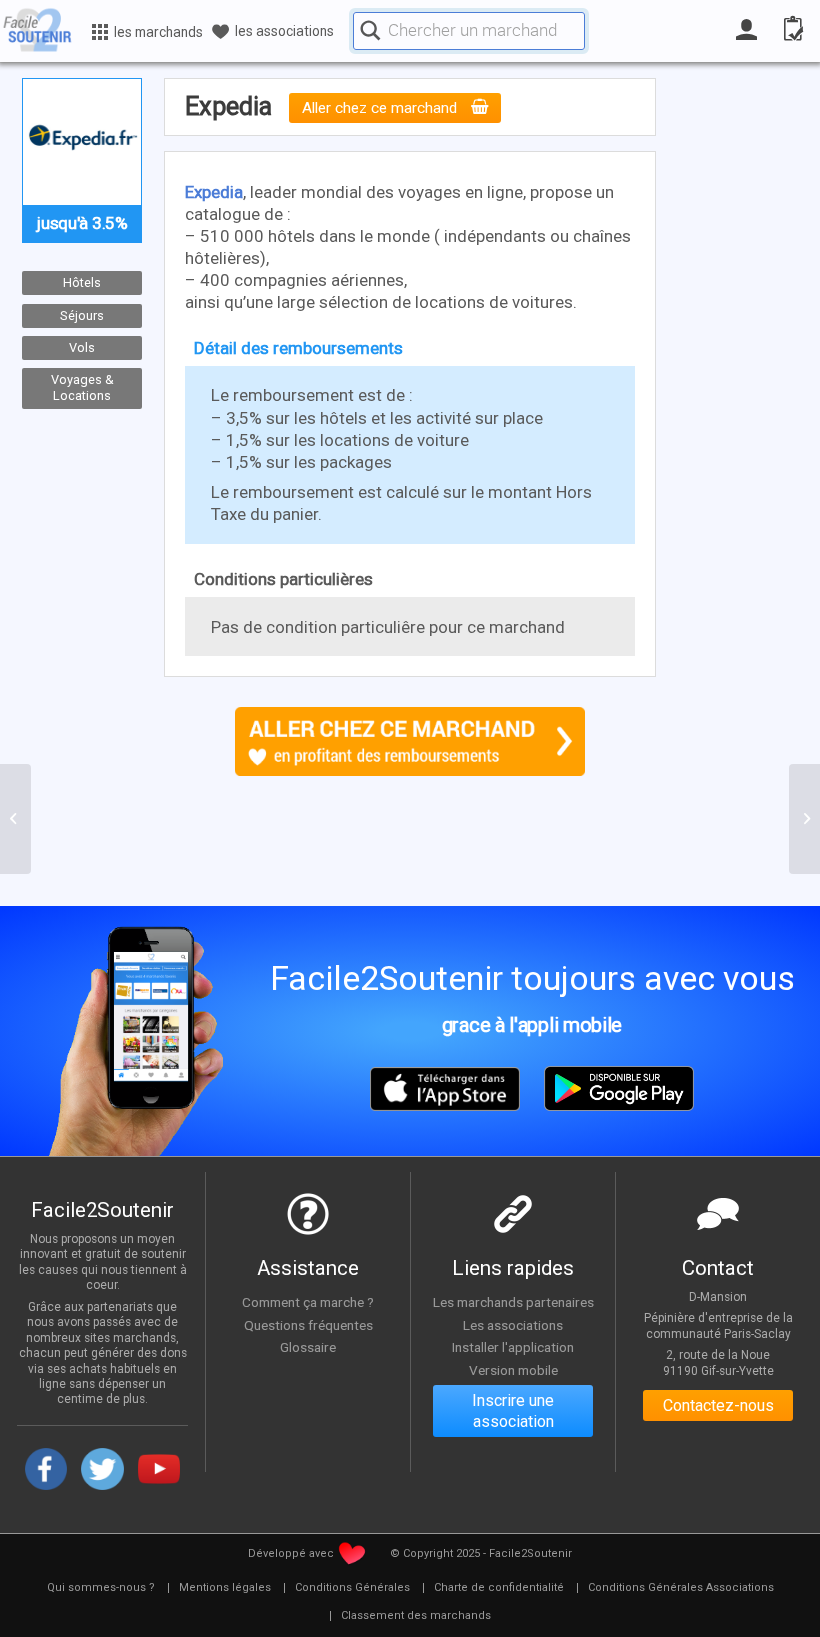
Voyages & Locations (82, 387)
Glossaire (308, 1347)
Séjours (82, 314)
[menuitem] (101, 1588)
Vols (82, 347)
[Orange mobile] (15, 819)
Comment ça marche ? (308, 1302)
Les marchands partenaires (513, 1302)
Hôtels (82, 282)
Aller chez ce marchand (381, 108)
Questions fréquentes (308, 1325)
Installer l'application (513, 1347)
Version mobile (513, 1370)
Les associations (513, 1325)
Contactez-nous (718, 1405)
